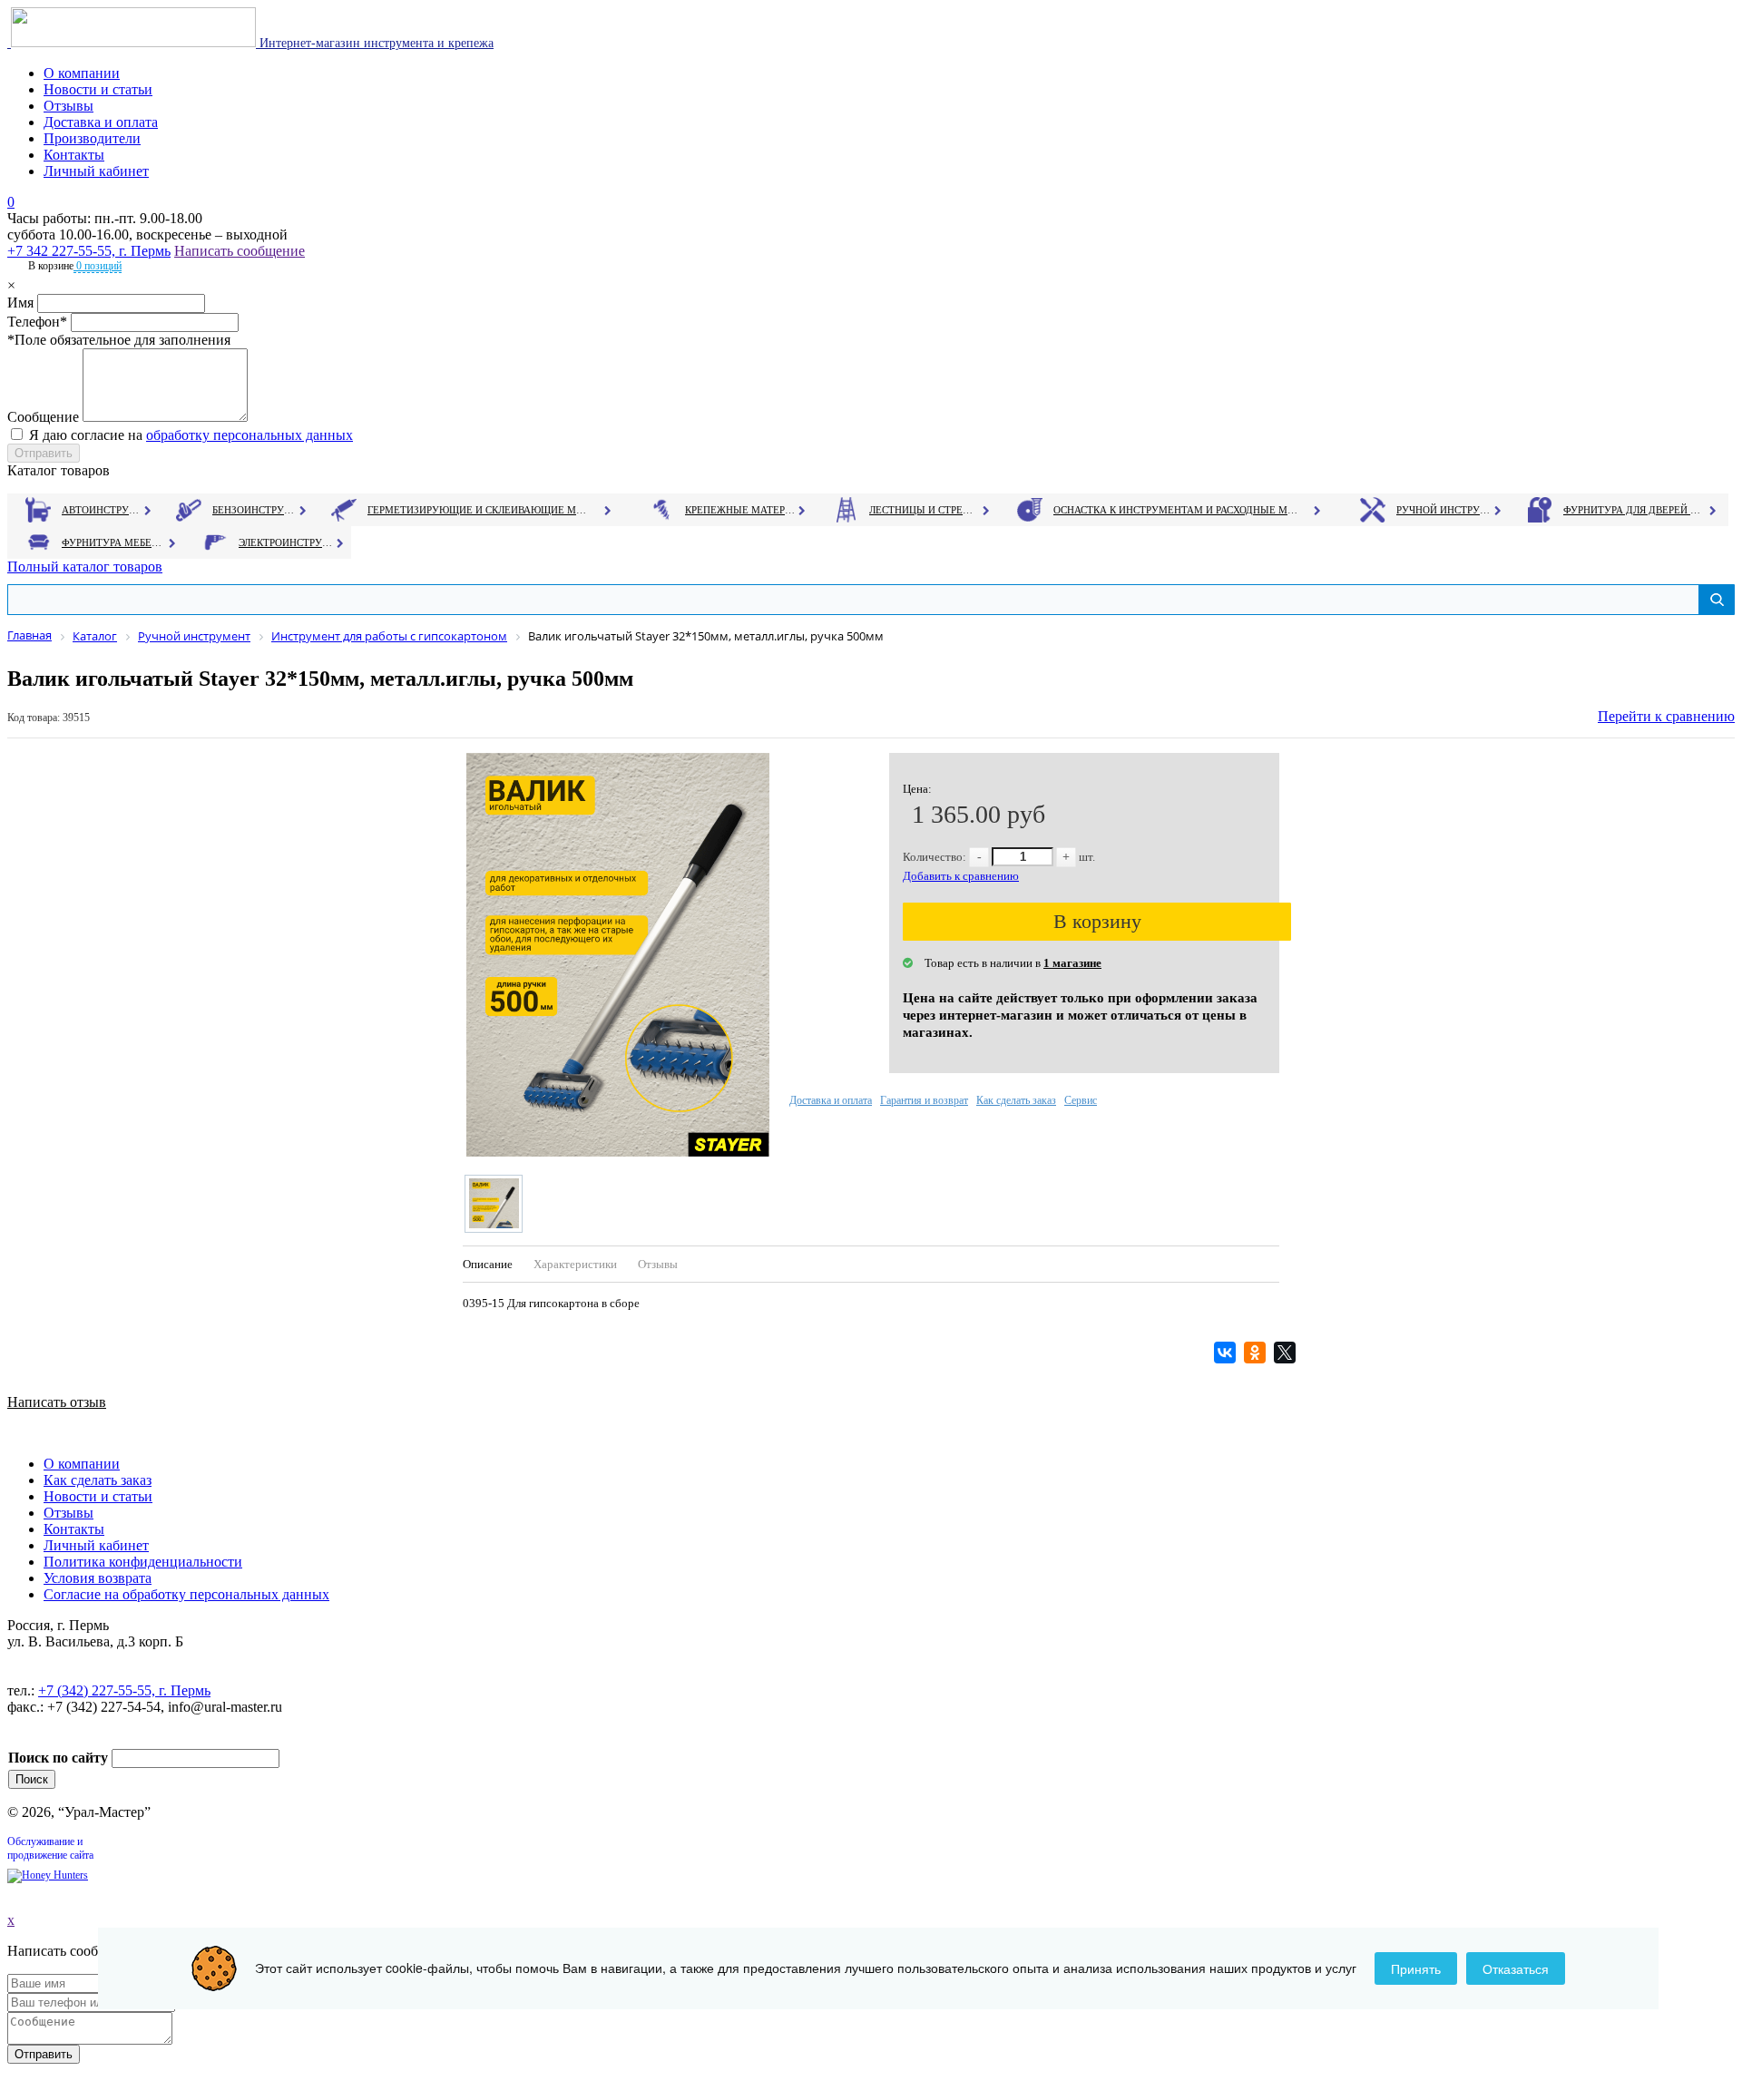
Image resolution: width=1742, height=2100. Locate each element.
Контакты (74, 155)
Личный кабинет (96, 171)
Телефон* (37, 322)
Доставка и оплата (101, 122)
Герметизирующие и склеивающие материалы (480, 510)
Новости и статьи (98, 89)
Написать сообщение (240, 251)
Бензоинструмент (255, 510)
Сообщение (43, 417)
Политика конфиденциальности (143, 1562)
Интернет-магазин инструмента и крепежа (375, 43)
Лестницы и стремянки (925, 510)
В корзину (1097, 921)
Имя (20, 303)
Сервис (1081, 1100)
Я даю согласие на (191, 435)
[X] (1287, 1353)
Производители (92, 138)
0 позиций (98, 266)
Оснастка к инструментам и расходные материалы (1176, 510)
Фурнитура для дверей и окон (1634, 510)
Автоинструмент (103, 510)
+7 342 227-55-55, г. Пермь (89, 251)
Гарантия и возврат (924, 1100)
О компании (82, 73)
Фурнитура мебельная (114, 542)
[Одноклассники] (1257, 1353)
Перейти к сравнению (1666, 716)
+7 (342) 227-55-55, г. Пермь (124, 1690)
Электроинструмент (286, 542)
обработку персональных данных (250, 435)
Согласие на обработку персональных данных (186, 1594)
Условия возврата (98, 1578)
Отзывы (69, 106)
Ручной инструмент (1444, 510)
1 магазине (1072, 963)
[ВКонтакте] (1227, 1353)
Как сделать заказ (1016, 1100)
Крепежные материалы (740, 510)
